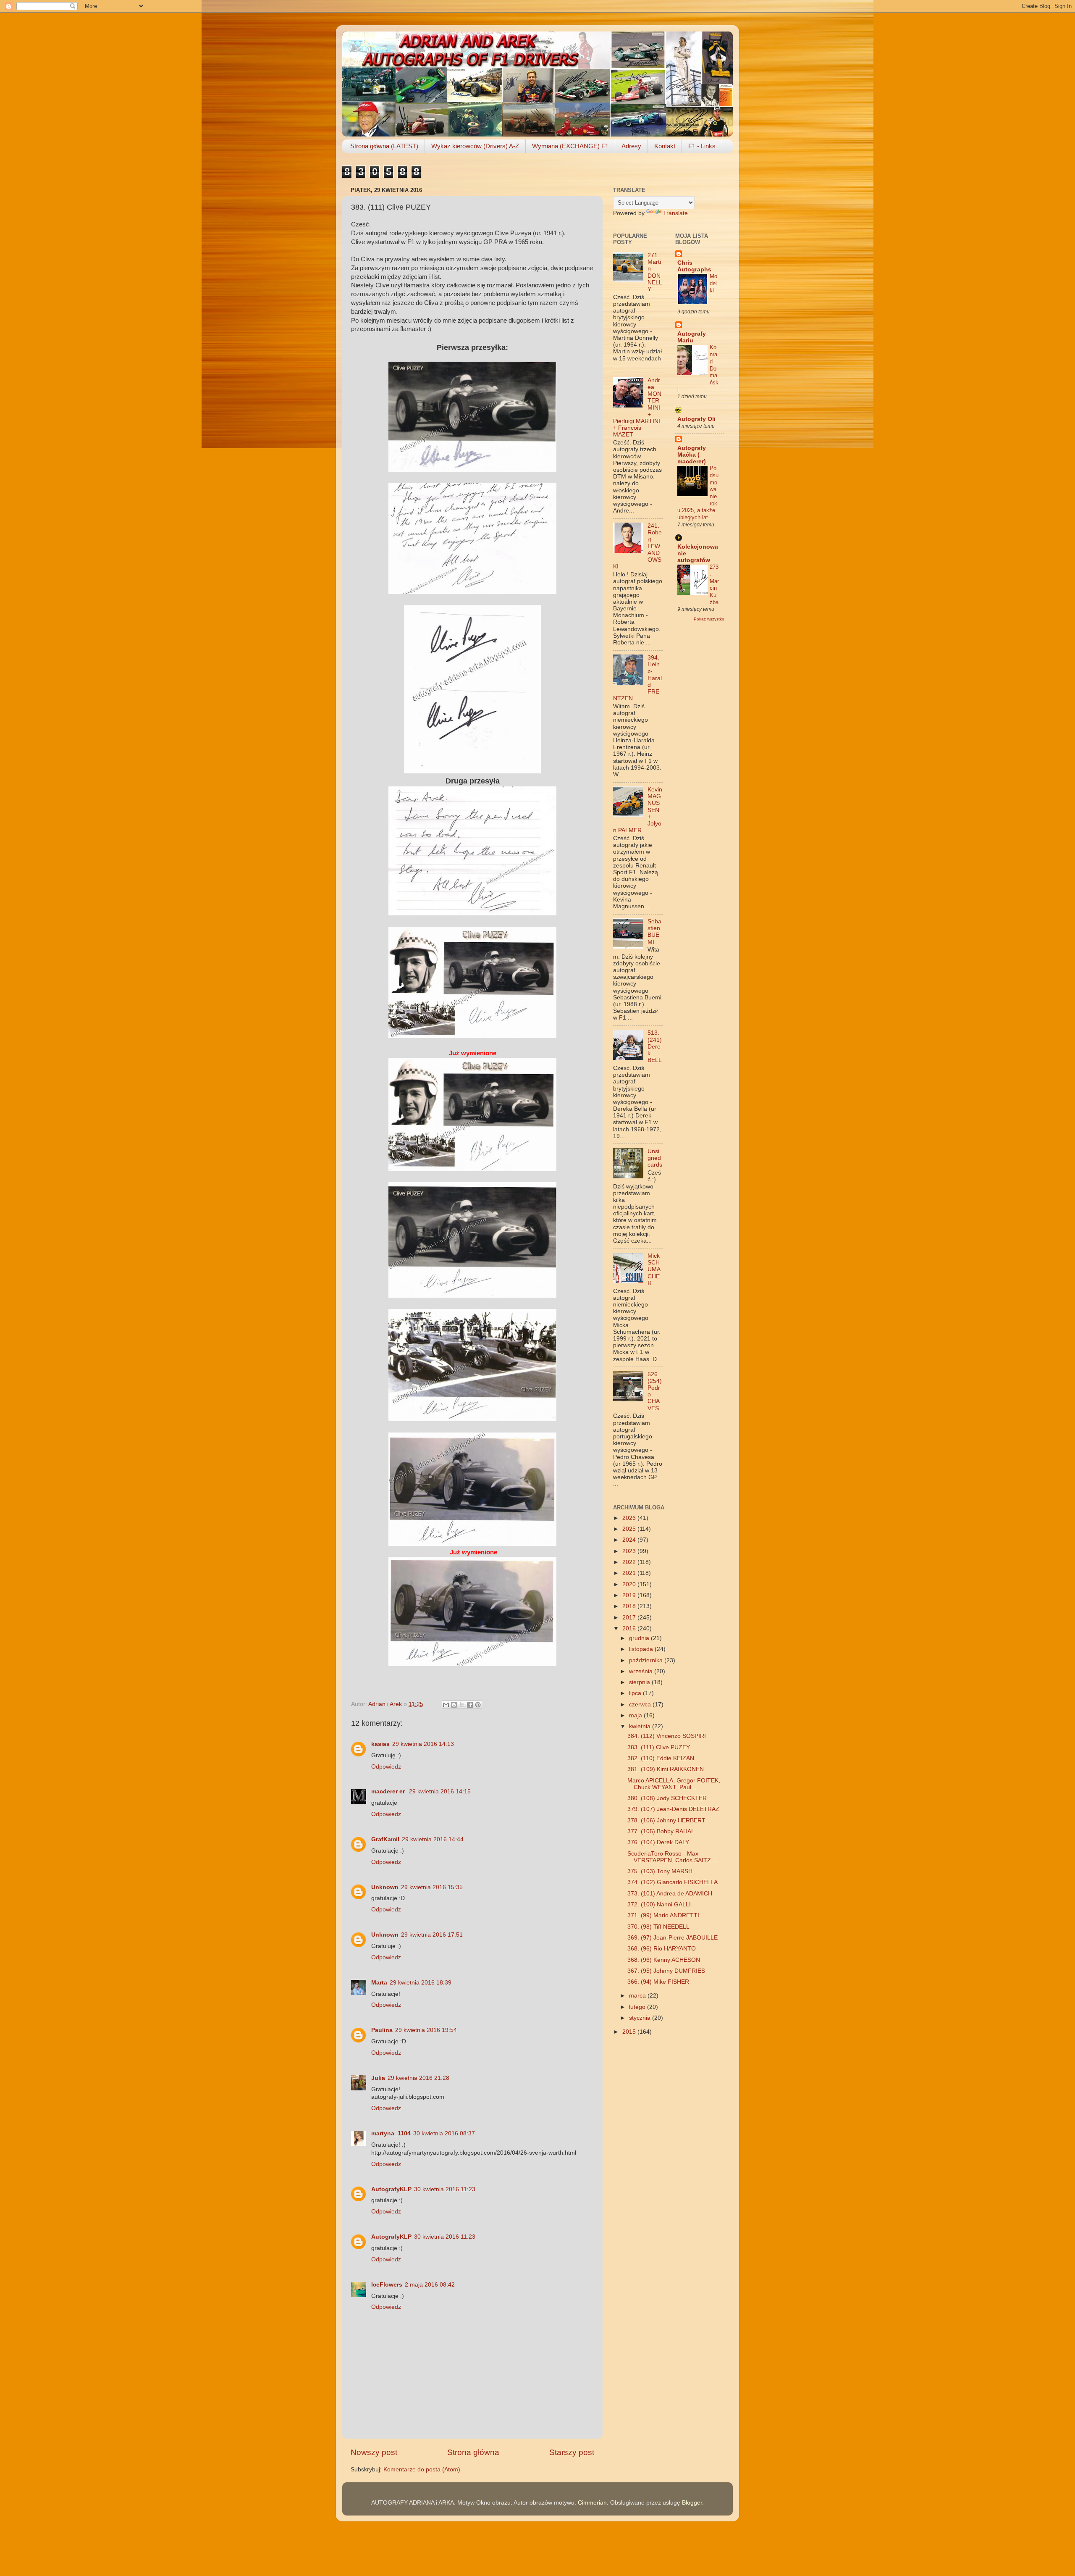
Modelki (713, 283)
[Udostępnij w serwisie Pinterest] (478, 1705)
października (647, 1660)
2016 (630, 1628)
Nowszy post (374, 2452)
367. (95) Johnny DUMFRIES (666, 1971)
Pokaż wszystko (709, 619)
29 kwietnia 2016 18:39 (421, 1983)
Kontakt (665, 146)
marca (638, 1996)
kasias (380, 1744)
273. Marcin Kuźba (714, 584)
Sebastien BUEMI (654, 932)
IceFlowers (387, 2285)
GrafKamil (385, 1839)
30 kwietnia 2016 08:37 (444, 2133)
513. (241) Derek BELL (655, 1046)
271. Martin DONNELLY (655, 272)
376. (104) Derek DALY (658, 1842)
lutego (638, 2007)
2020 (630, 1584)
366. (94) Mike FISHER (658, 1982)
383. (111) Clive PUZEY (659, 1747)
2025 (630, 1529)
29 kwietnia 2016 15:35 (432, 1887)
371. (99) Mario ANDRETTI (663, 1915)
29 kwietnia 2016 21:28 (418, 2078)
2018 (630, 1606)
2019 (630, 1595)
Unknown (385, 1887)
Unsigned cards (655, 1158)
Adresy (631, 146)
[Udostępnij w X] (462, 1705)
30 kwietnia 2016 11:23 (445, 2189)
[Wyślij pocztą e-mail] (446, 1705)
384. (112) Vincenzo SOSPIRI (667, 1736)
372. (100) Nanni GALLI (659, 1904)
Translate (675, 213)
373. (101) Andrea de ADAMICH (670, 1894)
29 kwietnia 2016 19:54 (426, 2030)
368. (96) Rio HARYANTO (662, 1949)
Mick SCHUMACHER (654, 1270)
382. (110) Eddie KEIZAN (661, 1758)
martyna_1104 (391, 2133)
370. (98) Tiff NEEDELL (658, 1927)
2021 (630, 1573)
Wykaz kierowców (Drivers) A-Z (475, 146)
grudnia (640, 1638)
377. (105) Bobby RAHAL (661, 1831)
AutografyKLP (391, 2189)
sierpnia (640, 1682)
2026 (630, 1518)
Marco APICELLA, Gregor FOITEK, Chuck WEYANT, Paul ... (674, 1784)
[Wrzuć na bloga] (454, 1705)
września (642, 1671)
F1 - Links (702, 146)
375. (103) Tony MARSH (660, 1871)
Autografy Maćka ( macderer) (692, 455)
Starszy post (572, 2452)
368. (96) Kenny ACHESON (664, 1960)
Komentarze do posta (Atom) (422, 2470)
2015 (630, 2032)
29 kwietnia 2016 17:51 (432, 1935)
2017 (630, 1618)
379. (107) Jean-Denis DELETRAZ (673, 1809)
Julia (378, 2078)
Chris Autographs (694, 266)
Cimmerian (592, 2503)
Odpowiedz (386, 1767)
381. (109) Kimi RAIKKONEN (666, 1769)
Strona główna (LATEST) (384, 146)
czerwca (641, 1705)
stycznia (641, 2018)
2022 (630, 1562)
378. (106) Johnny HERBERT (666, 1820)
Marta (379, 1983)
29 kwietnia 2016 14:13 (423, 1744)
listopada (642, 1649)
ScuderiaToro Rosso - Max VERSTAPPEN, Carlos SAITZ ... (673, 1857)
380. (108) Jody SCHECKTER (667, 1798)
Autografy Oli (696, 419)
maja (636, 1715)
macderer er (389, 1791)
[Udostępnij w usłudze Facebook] (470, 1705)
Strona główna (473, 2452)
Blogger (692, 2503)
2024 (630, 1540)
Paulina (382, 2030)
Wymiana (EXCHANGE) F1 (570, 146)
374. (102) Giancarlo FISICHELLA (673, 1882)
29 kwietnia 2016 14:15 (440, 1791)
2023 (630, 1551)
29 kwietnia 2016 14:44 (433, 1839)
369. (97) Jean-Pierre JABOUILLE (673, 1938)
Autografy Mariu (692, 337)
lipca (636, 1693)
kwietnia (641, 1726)
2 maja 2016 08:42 (430, 2285)
